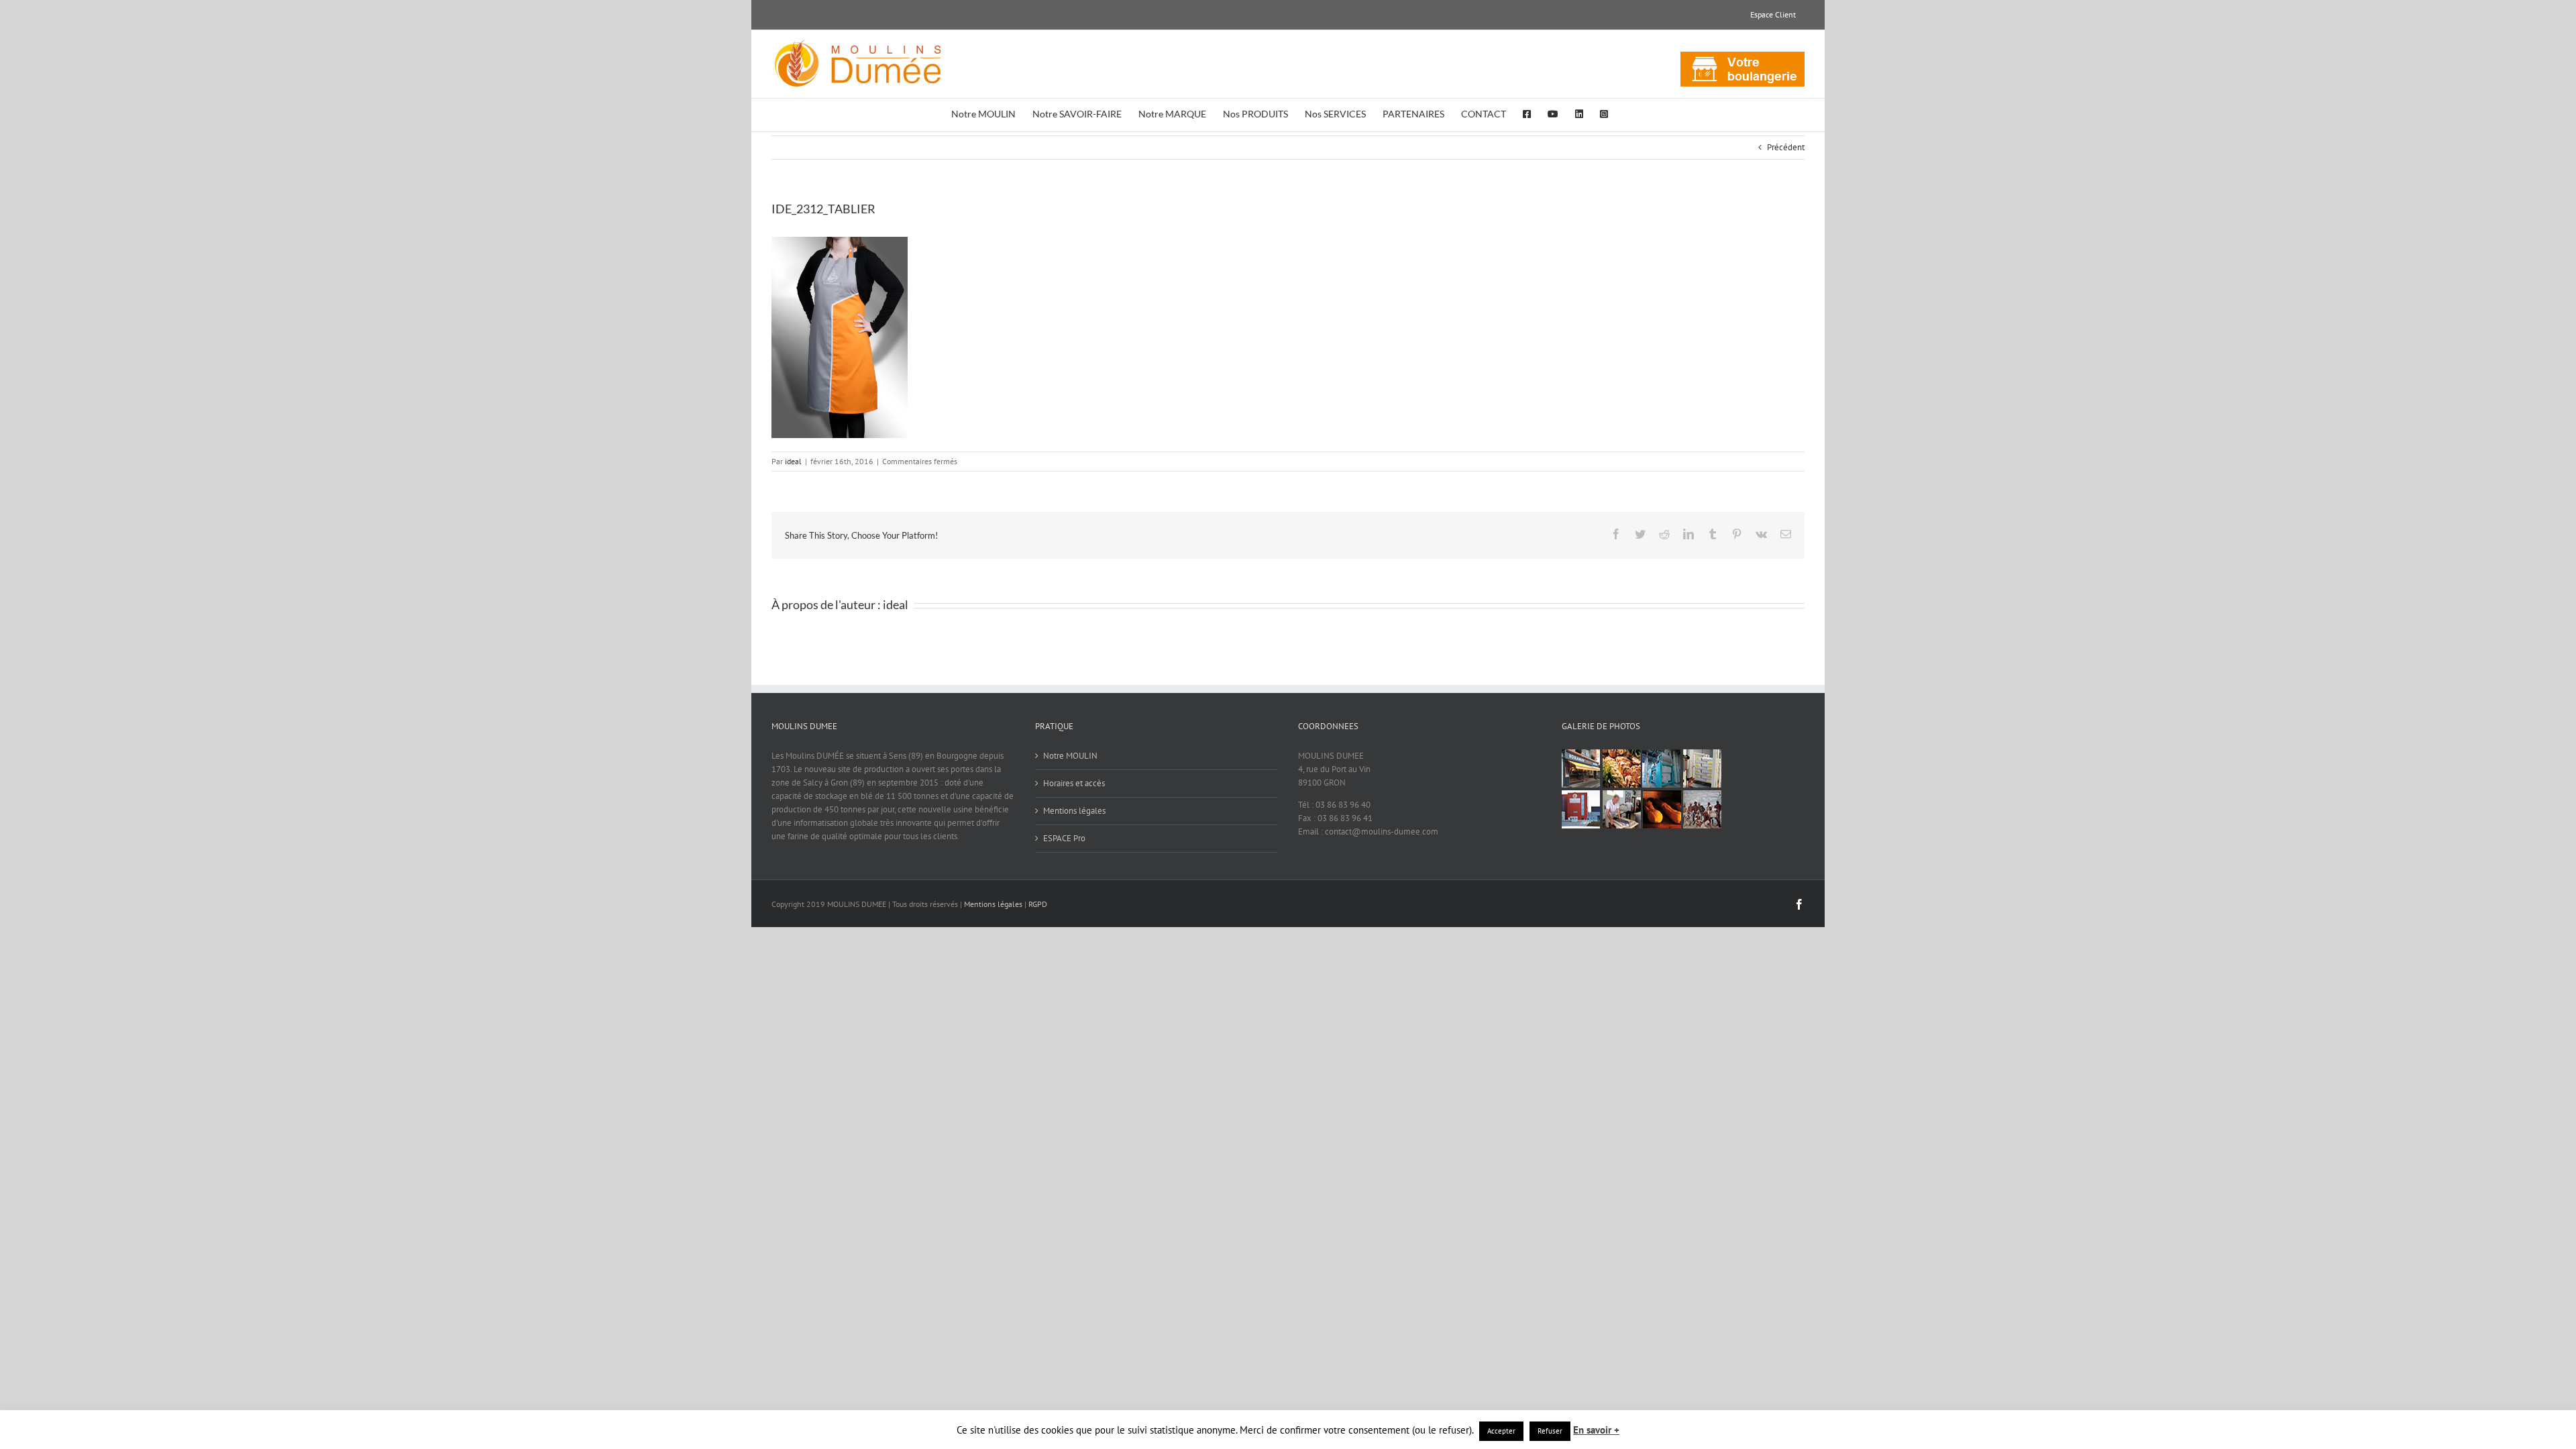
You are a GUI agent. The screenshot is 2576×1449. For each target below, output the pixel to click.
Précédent (1786, 147)
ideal (793, 461)
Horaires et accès (1074, 783)
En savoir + (1596, 1430)
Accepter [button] (1501, 1431)
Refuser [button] (1550, 1431)
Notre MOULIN (1070, 756)
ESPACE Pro (1064, 838)
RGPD (1038, 904)
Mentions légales (1074, 811)
